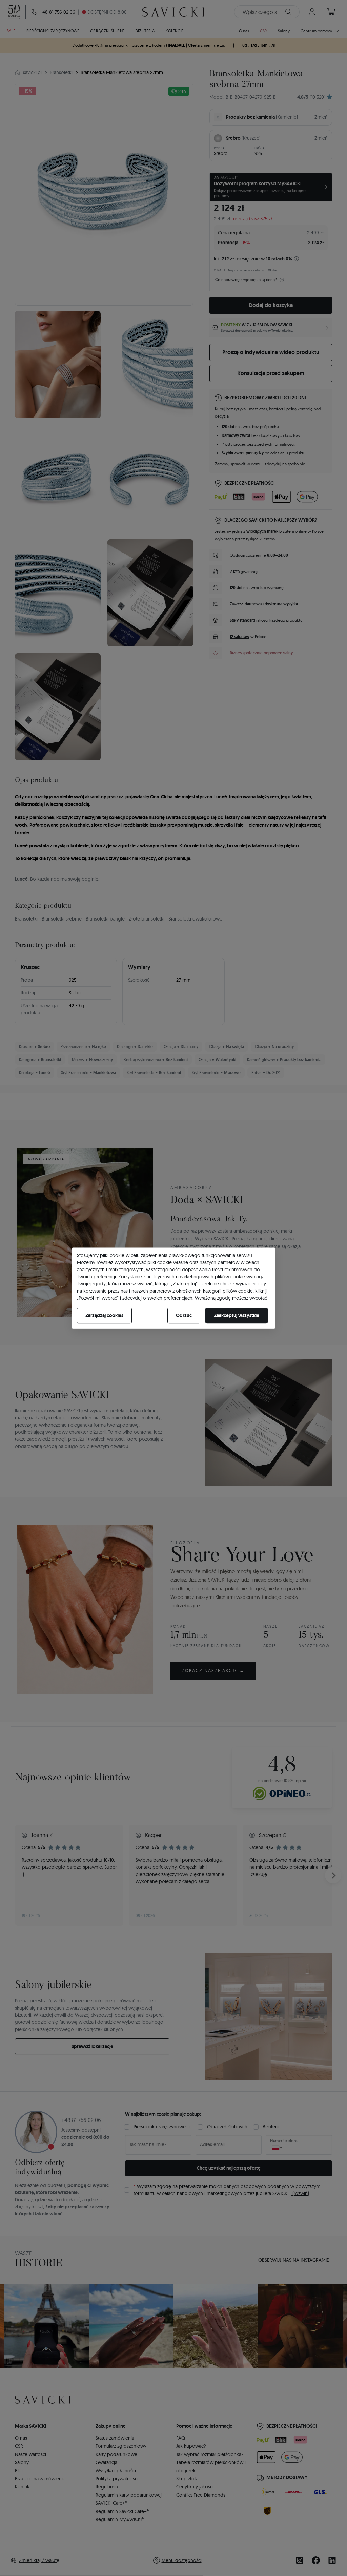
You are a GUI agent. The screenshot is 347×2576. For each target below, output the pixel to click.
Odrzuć (184, 1315)
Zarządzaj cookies (104, 1315)
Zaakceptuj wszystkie (237, 1315)
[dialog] (173, 1288)
